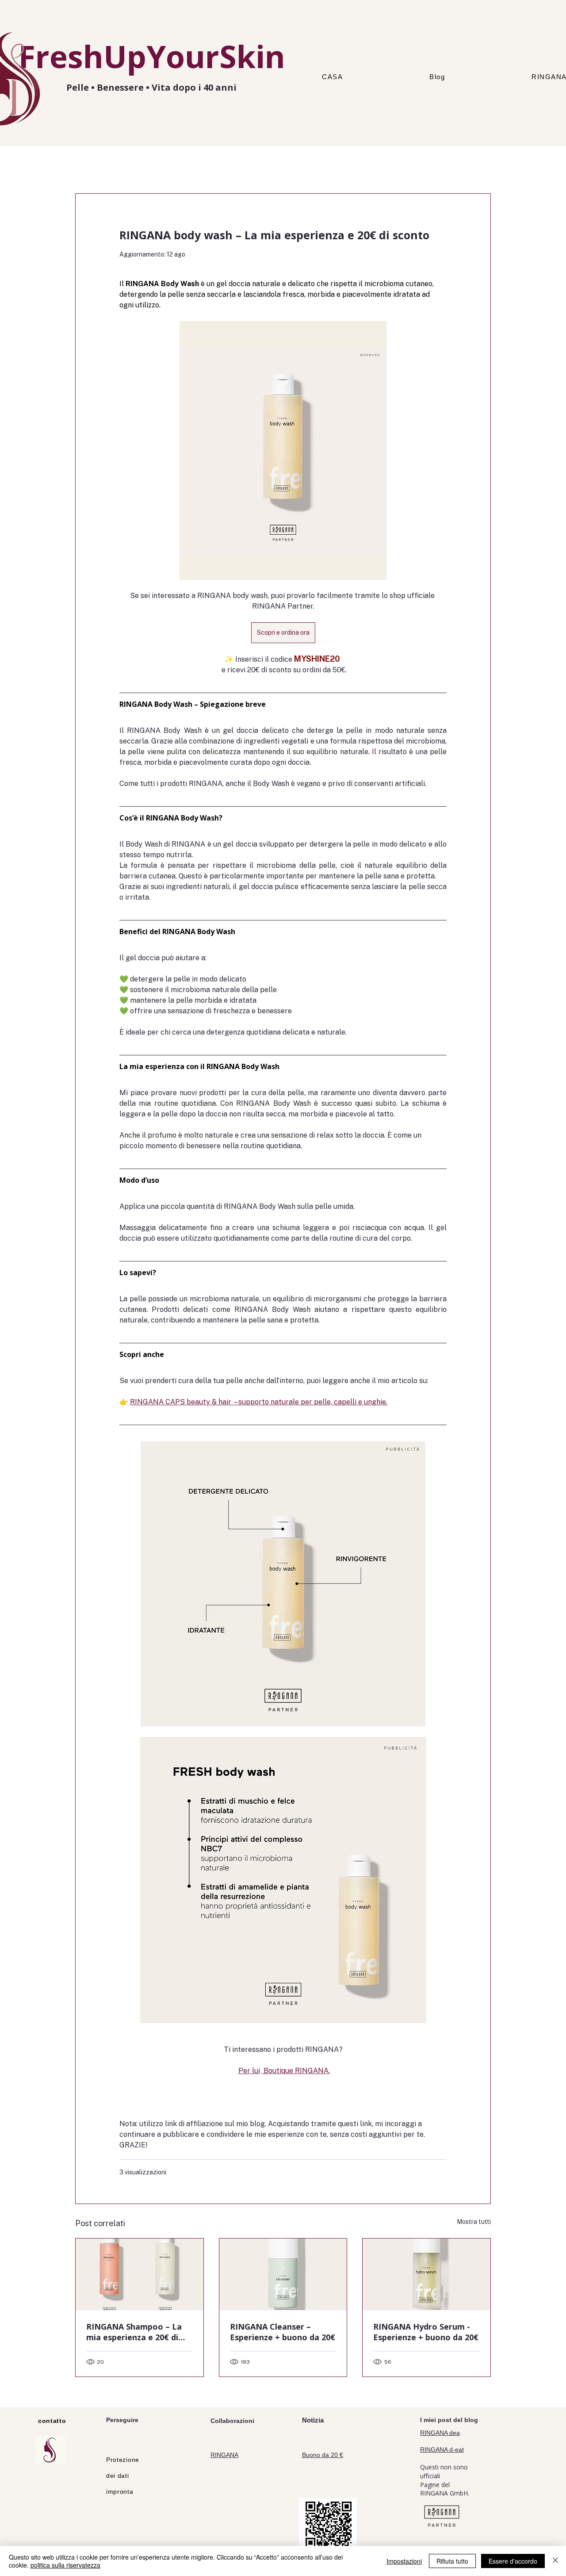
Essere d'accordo (513, 2561)
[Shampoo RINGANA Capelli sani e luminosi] (140, 2274)
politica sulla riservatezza (65, 2565)
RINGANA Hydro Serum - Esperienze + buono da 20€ (426, 2332)
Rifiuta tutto (452, 2561)
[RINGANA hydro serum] (426, 2274)
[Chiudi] (555, 2561)
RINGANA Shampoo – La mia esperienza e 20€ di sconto (134, 2332)
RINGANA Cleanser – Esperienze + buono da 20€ (283, 2332)
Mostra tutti (474, 2222)
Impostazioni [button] (404, 2561)
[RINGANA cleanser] (283, 2274)
